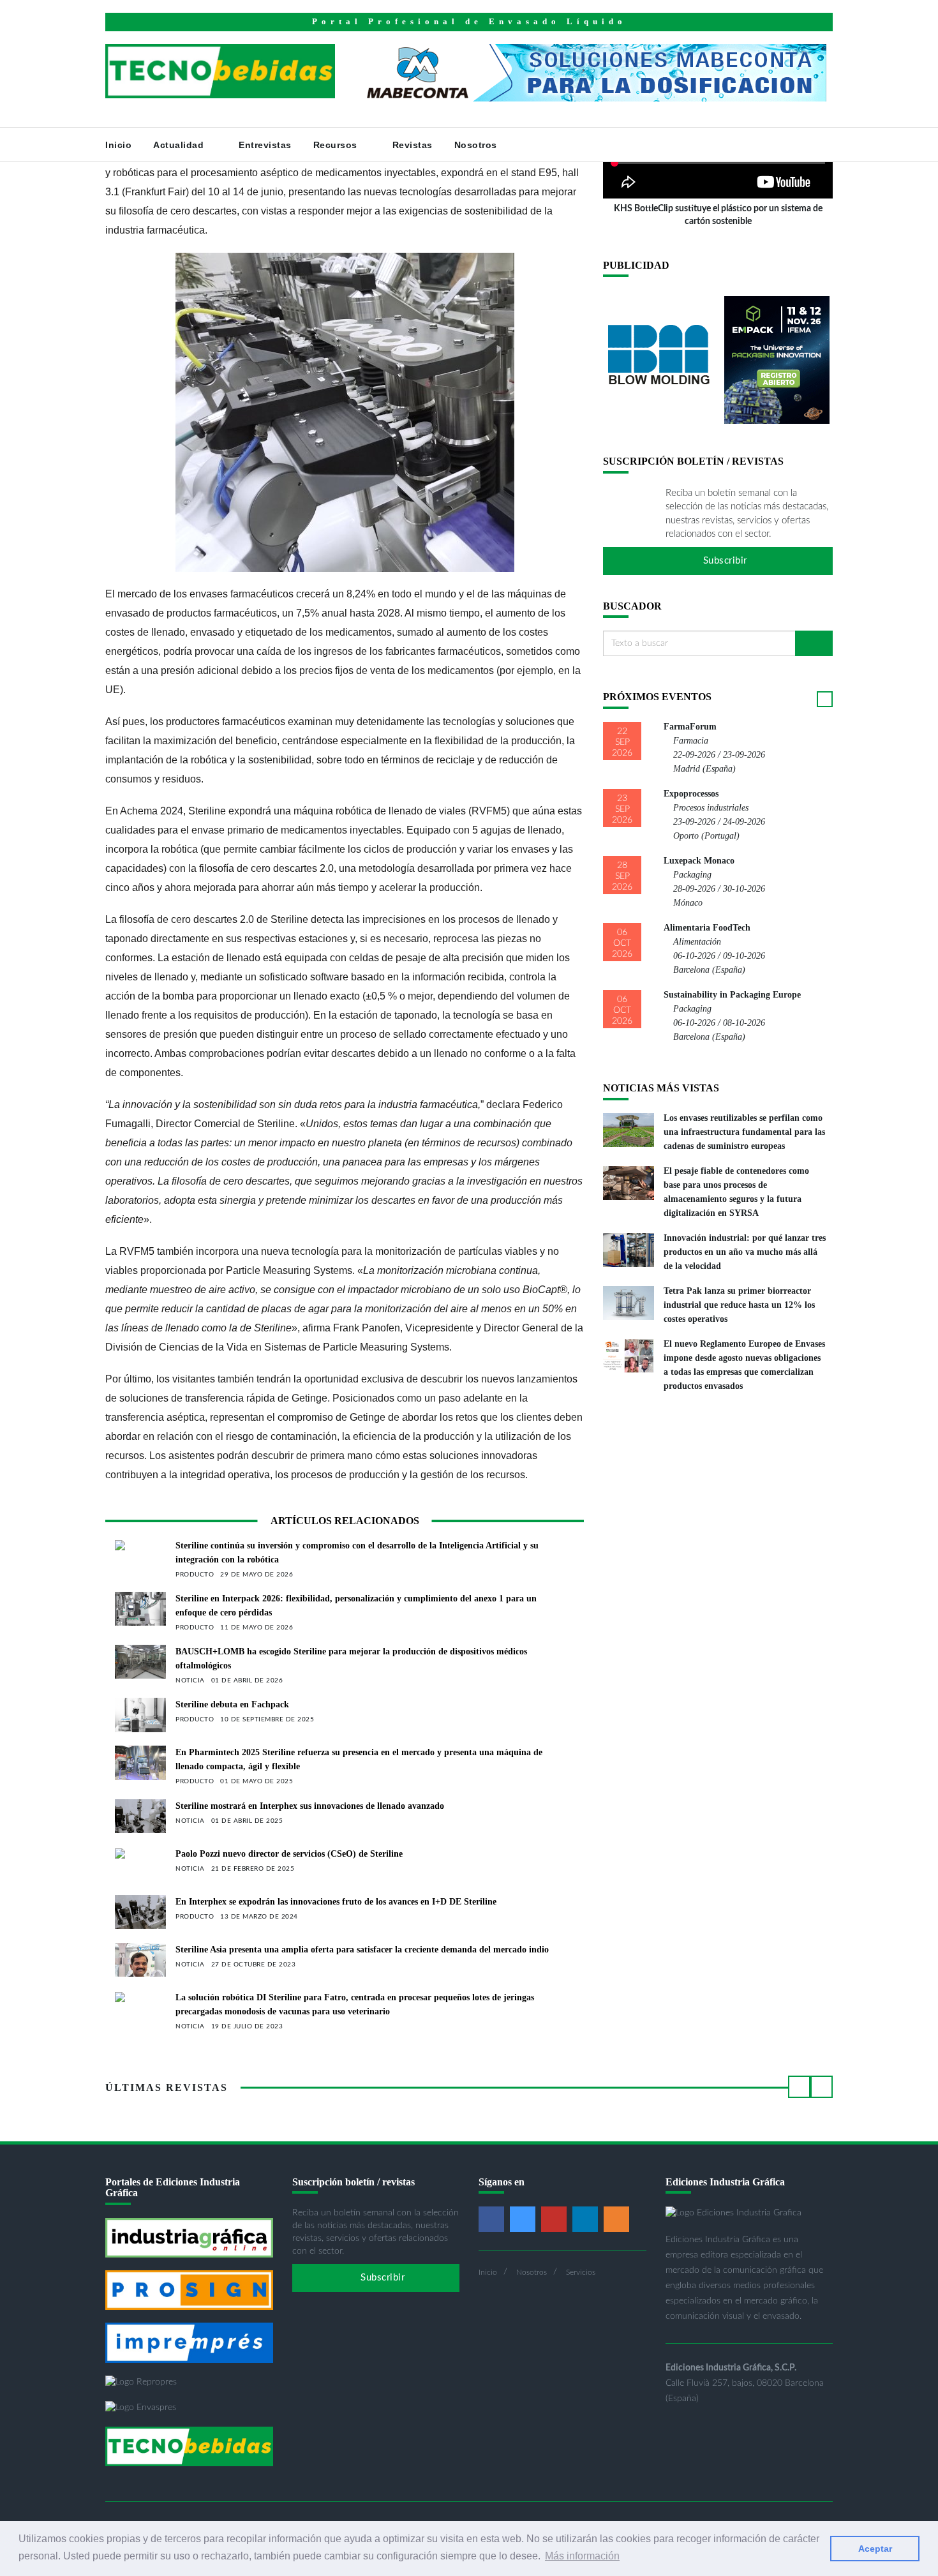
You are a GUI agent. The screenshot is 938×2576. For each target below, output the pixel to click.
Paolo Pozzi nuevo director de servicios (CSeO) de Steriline (289, 1854)
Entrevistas (265, 145)
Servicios (581, 2272)
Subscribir (724, 561)
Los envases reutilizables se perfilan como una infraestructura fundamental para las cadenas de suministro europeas (744, 1132)
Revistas (413, 145)
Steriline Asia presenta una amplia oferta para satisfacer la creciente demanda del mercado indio (362, 1950)
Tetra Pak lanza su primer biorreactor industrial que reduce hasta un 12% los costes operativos (739, 1305)
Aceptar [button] (875, 2549)
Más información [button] (582, 2556)
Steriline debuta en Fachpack (232, 1704)
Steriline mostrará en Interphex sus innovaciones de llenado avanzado (310, 1806)
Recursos (337, 145)
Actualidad (180, 145)
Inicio (118, 145)
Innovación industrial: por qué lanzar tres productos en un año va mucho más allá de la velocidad (745, 1252)
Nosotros (477, 145)
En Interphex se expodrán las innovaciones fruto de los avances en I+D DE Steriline (336, 1902)
